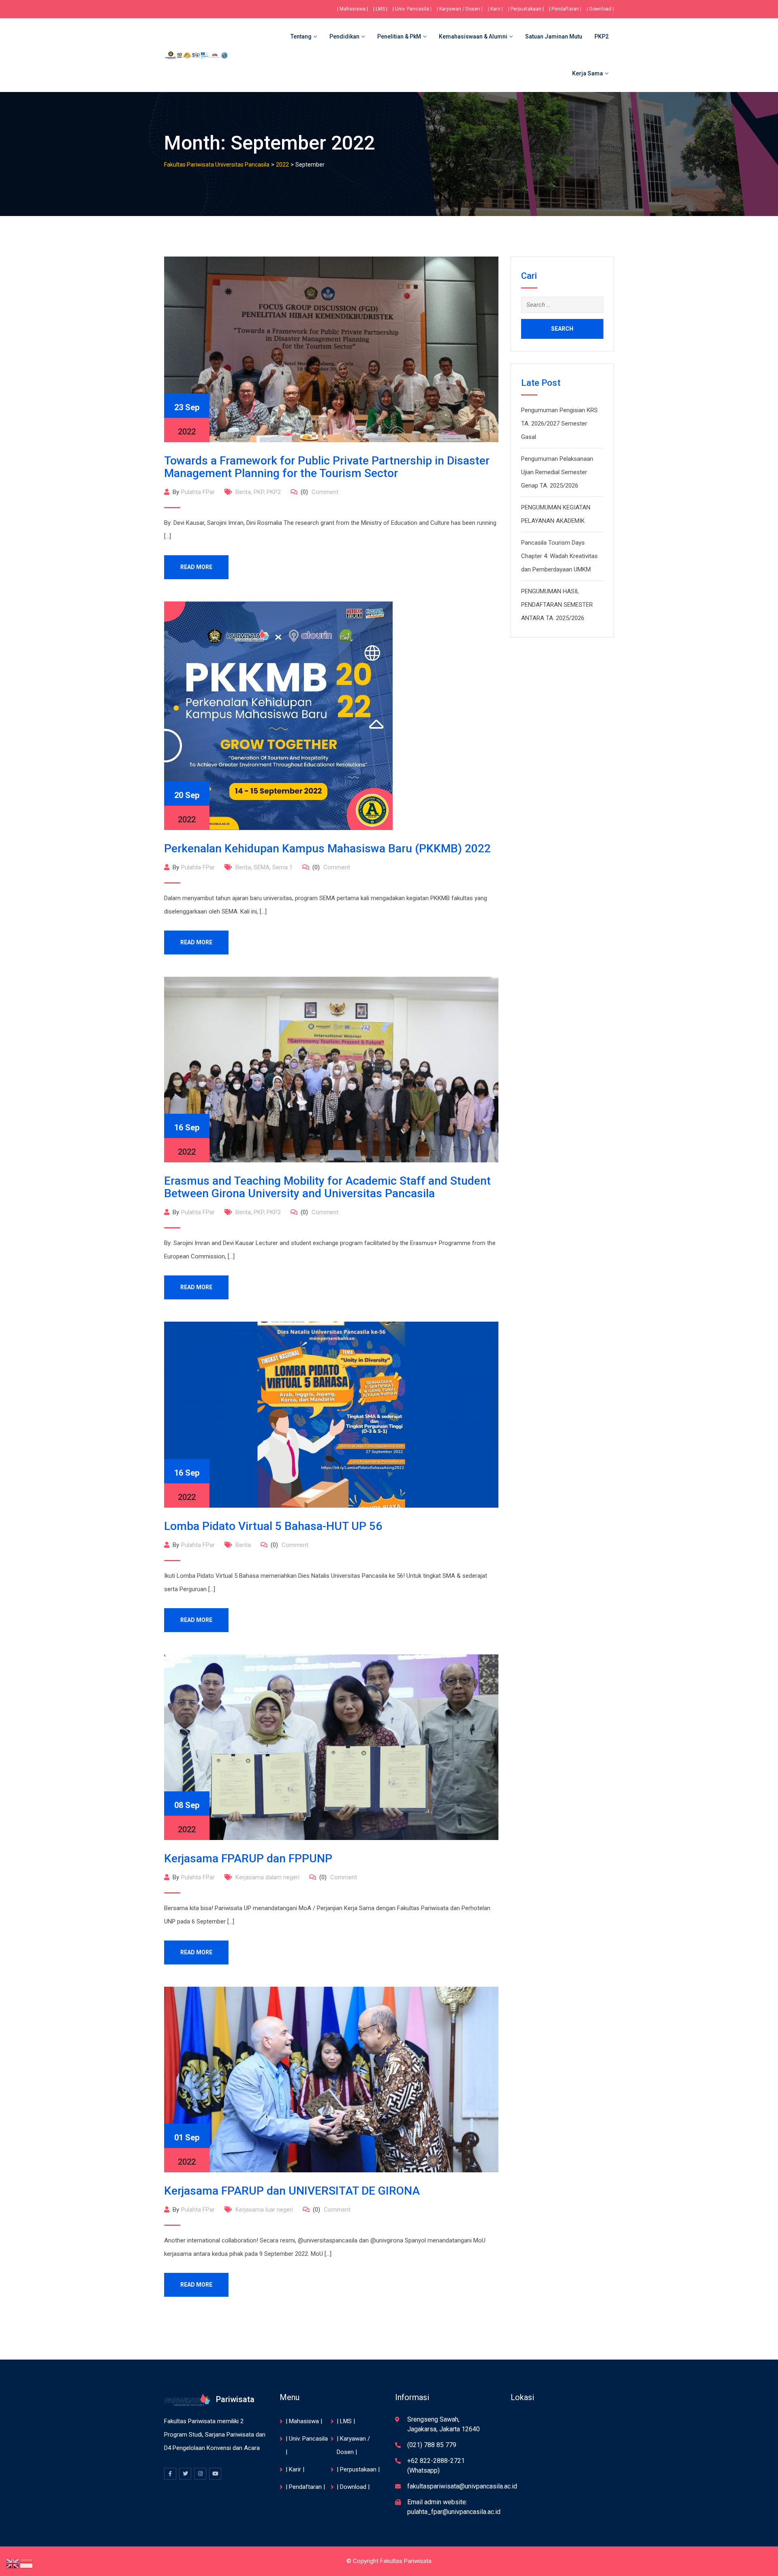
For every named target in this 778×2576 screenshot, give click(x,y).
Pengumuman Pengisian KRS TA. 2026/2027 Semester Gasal (559, 424)
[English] (13, 2563)
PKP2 (602, 36)
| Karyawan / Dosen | (460, 9)
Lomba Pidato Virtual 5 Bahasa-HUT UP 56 (273, 1526)
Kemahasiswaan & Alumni (473, 36)
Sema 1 (282, 867)
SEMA (262, 867)
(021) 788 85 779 (432, 2445)
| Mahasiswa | (353, 9)
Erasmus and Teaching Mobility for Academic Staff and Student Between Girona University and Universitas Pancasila (327, 1187)
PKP (259, 492)
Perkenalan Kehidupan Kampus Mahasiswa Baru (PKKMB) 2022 (327, 848)
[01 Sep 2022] (331, 2079)
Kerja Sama (588, 73)
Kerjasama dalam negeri (267, 1877)
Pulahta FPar (198, 492)
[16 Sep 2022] (331, 1069)
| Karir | (495, 9)
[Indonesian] (27, 2563)
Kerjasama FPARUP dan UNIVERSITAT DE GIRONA (292, 2191)
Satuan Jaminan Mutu (554, 36)
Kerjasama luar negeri (264, 2210)
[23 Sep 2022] (331, 349)
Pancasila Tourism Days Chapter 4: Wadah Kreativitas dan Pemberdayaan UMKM (559, 556)
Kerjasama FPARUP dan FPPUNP (248, 1858)
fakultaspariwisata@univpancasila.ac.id (462, 2486)
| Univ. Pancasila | (412, 9)
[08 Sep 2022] (331, 1747)
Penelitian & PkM (399, 36)
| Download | (600, 9)
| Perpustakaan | (526, 9)
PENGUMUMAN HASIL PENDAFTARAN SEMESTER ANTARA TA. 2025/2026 (557, 605)
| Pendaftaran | (565, 9)
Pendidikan (344, 36)
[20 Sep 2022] (278, 715)
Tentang (301, 36)
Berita (243, 492)
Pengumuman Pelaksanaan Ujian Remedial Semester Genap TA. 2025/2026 (557, 472)
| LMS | (380, 9)
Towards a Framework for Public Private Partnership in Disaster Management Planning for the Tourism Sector (327, 467)
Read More (196, 567)
